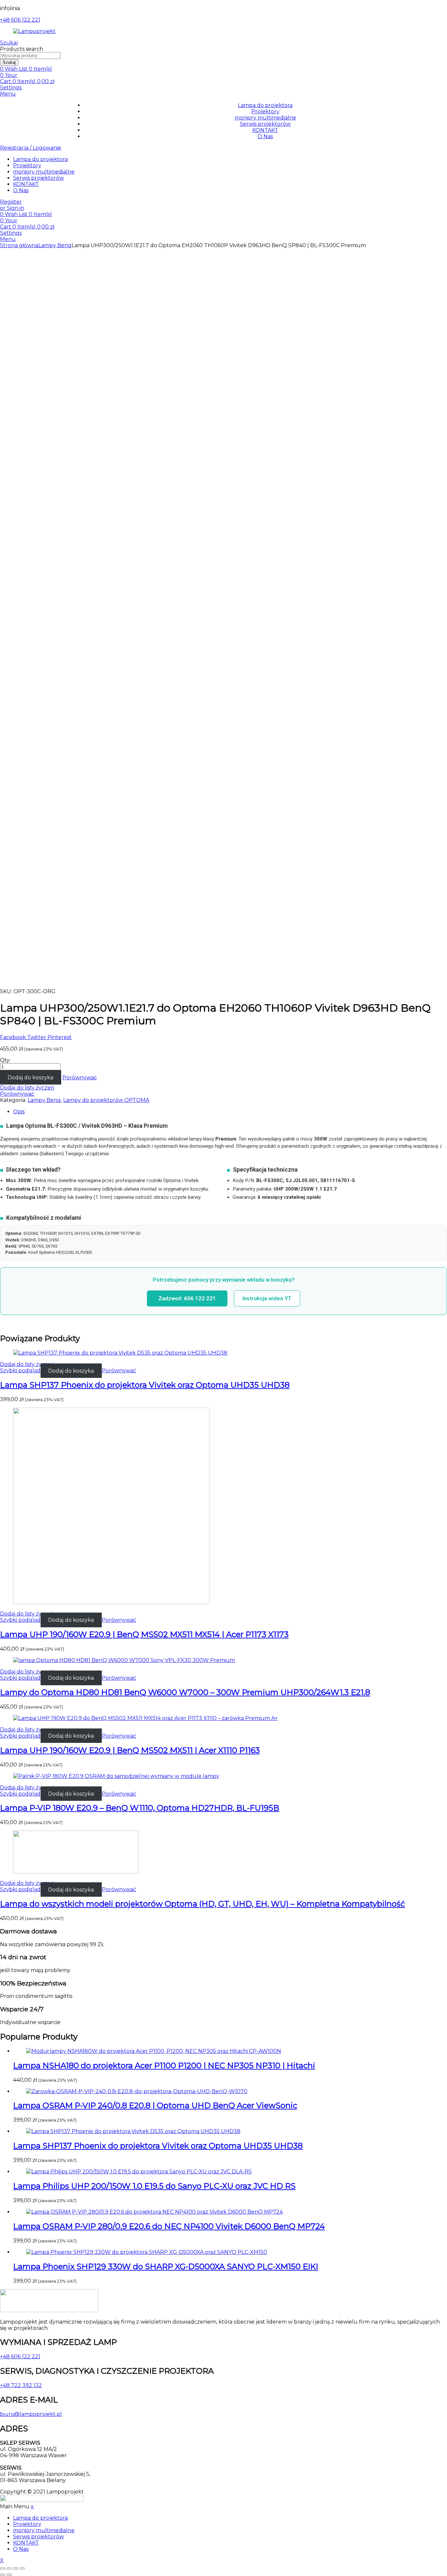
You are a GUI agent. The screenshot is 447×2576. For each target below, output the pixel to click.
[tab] (230, 1112)
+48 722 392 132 (21, 2385)
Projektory (265, 111)
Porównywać (80, 1078)
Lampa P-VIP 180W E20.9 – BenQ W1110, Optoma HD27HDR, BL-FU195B (140, 1808)
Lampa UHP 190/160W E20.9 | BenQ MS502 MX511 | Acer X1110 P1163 (130, 1750)
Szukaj (9, 62)
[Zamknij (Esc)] (3, 2568)
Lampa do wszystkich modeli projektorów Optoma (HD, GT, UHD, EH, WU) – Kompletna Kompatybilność (203, 1904)
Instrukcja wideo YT (267, 1298)
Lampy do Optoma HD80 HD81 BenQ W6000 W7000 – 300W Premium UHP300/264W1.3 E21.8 (185, 1692)
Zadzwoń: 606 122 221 (187, 1298)
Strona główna (19, 245)
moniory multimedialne (265, 118)
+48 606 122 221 (20, 20)
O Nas (265, 136)
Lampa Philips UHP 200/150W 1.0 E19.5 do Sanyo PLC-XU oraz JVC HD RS (154, 2186)
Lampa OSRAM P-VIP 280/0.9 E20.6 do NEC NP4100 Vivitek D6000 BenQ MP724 (169, 2226)
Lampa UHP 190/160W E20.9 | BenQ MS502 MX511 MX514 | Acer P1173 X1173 (144, 1634)
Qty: (5, 1060)
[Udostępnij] (9, 2568)
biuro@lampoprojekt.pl (31, 2414)
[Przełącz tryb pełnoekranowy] (16, 2568)
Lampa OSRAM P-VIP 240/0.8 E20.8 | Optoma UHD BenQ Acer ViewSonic (155, 2105)
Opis (19, 1112)
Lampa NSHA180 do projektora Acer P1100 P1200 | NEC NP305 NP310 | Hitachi (164, 2065)
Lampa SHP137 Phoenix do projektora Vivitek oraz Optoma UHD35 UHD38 (145, 1385)
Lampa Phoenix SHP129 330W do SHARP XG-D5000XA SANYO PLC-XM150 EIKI (166, 2266)
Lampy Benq (55, 245)
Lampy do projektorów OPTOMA (106, 1100)
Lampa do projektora (265, 105)
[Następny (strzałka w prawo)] (9, 2575)
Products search (22, 49)
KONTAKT (265, 130)
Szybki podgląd (20, 1370)
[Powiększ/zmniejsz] (22, 2568)
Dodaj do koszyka (30, 1078)
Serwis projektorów (265, 124)
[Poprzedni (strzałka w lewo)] (3, 2575)
